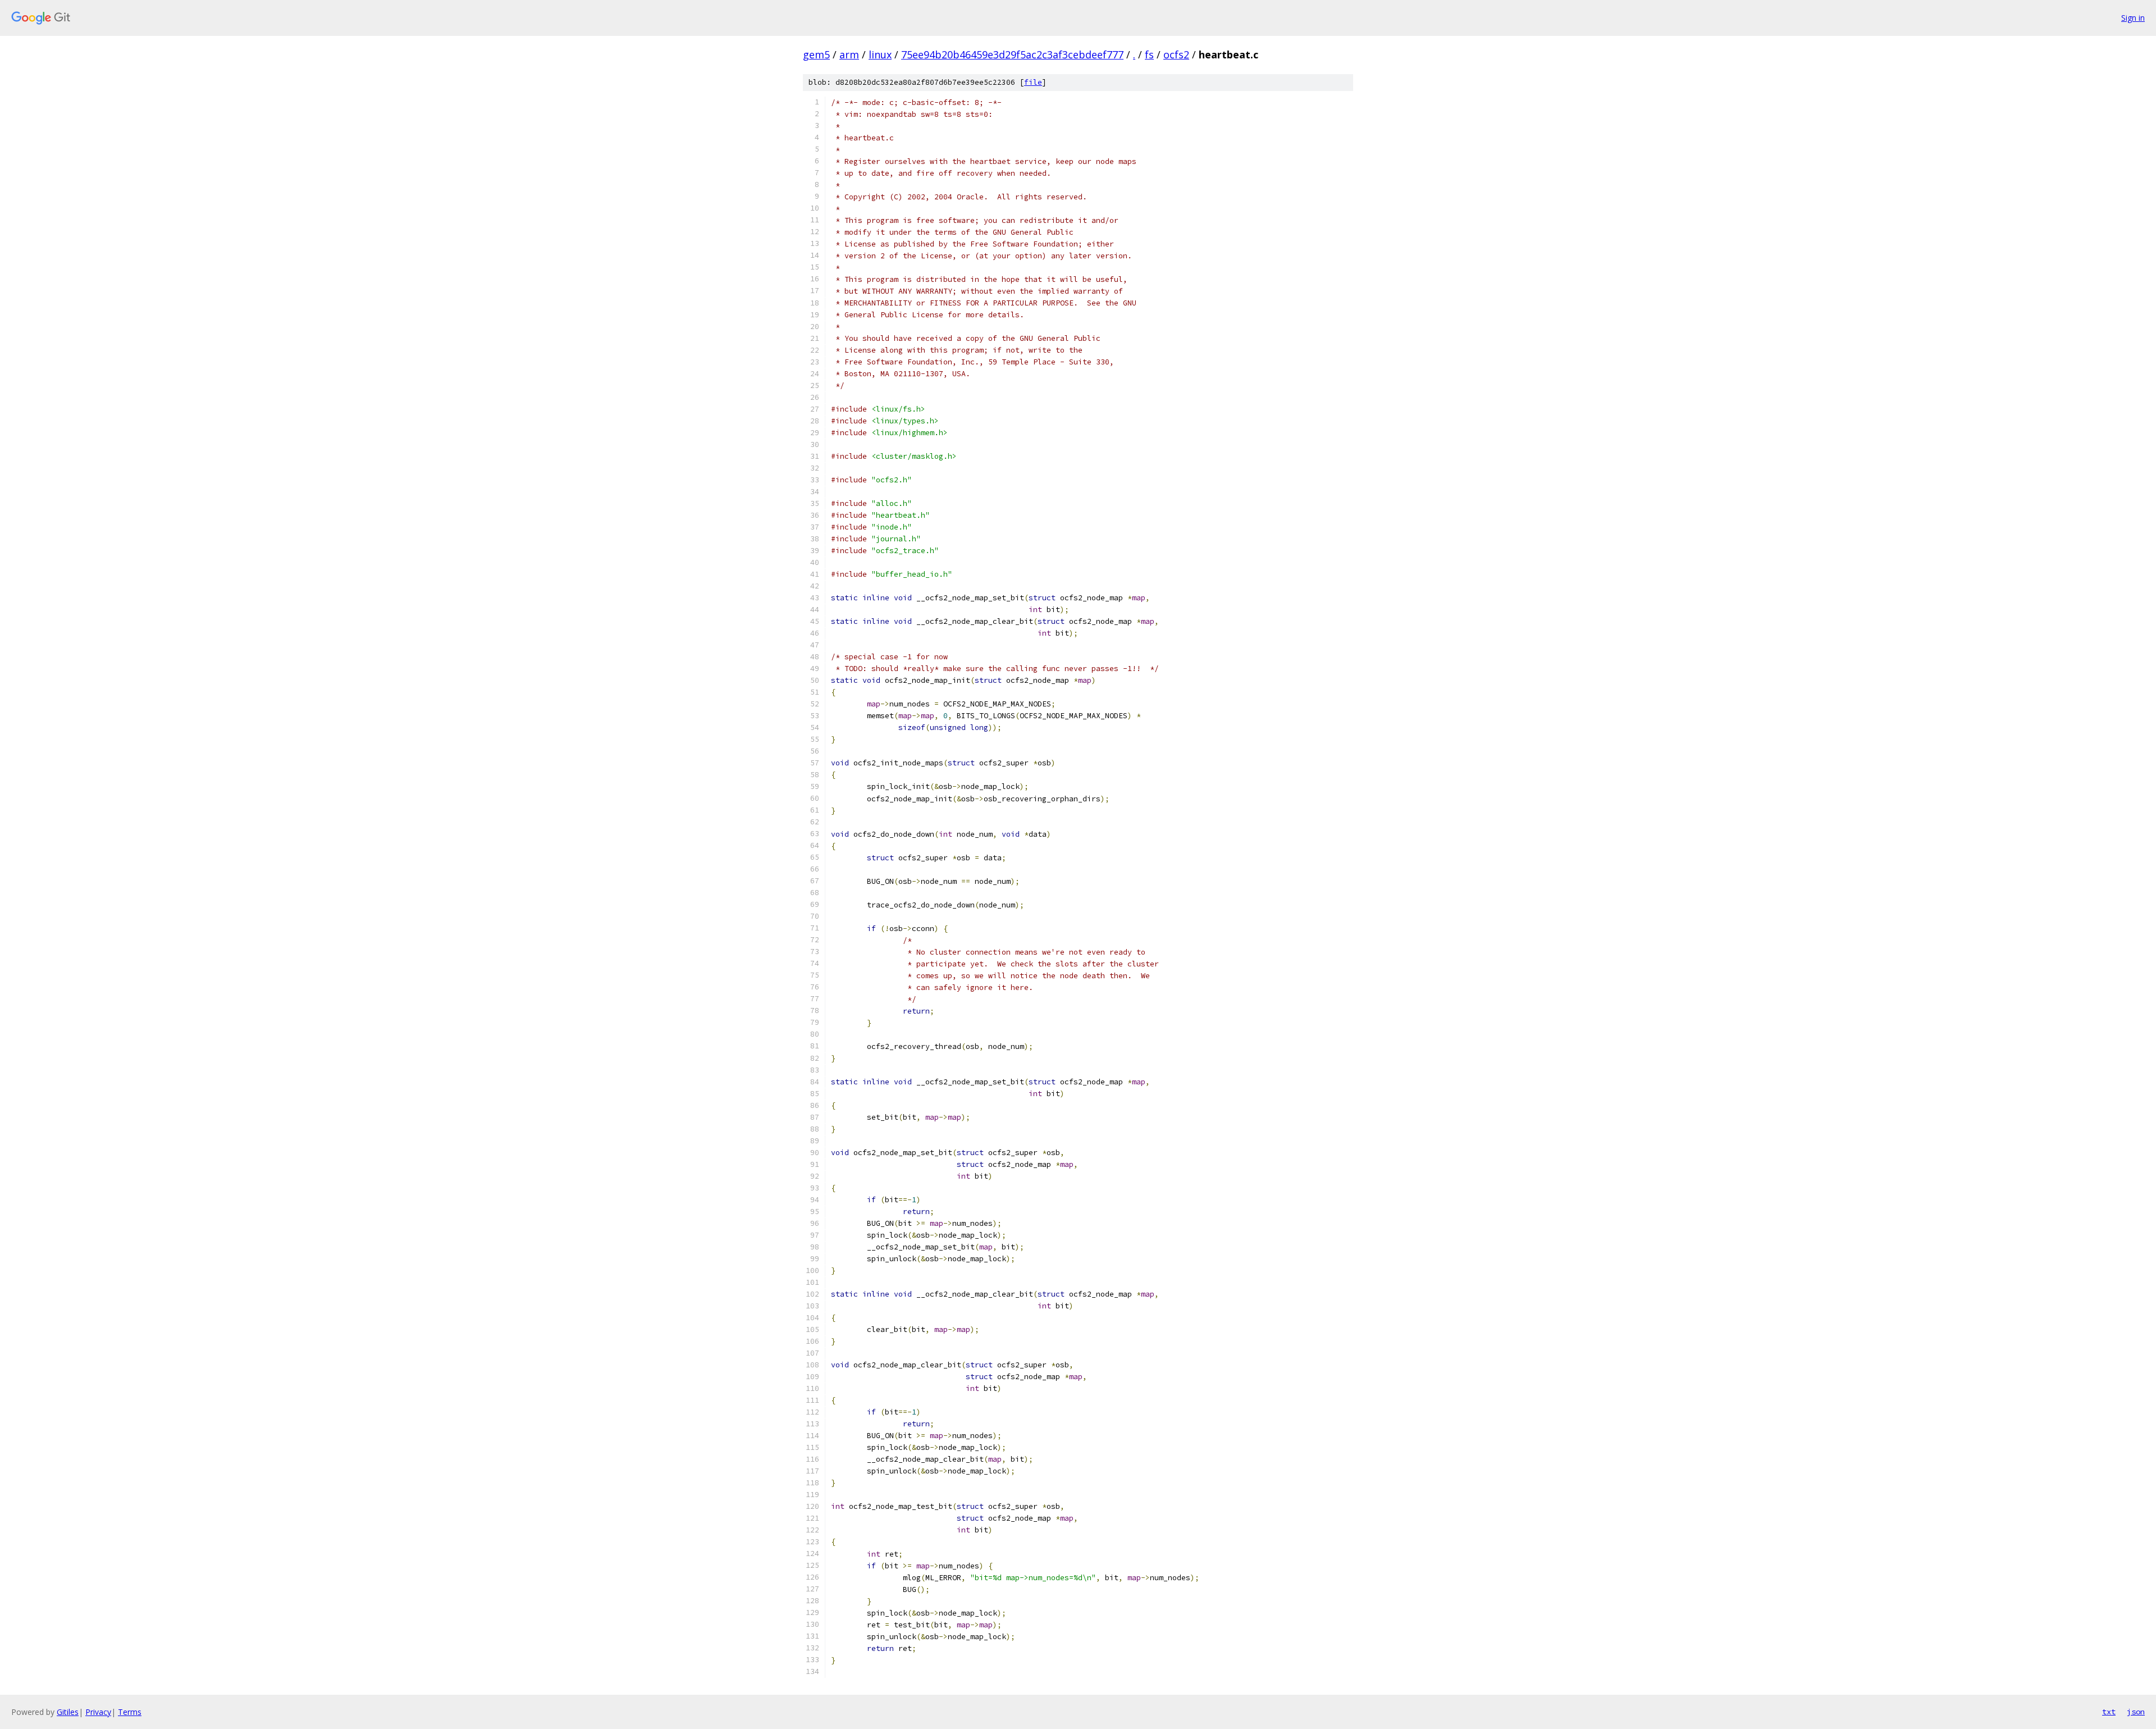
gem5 (816, 54)
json (2136, 1712)
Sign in (2133, 18)
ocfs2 (1176, 54)
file (1033, 82)
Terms (130, 1712)
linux (880, 54)
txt (2109, 1712)
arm (849, 54)
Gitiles (68, 1712)
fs (1149, 54)
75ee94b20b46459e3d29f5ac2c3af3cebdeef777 (1012, 54)
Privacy (98, 1712)
